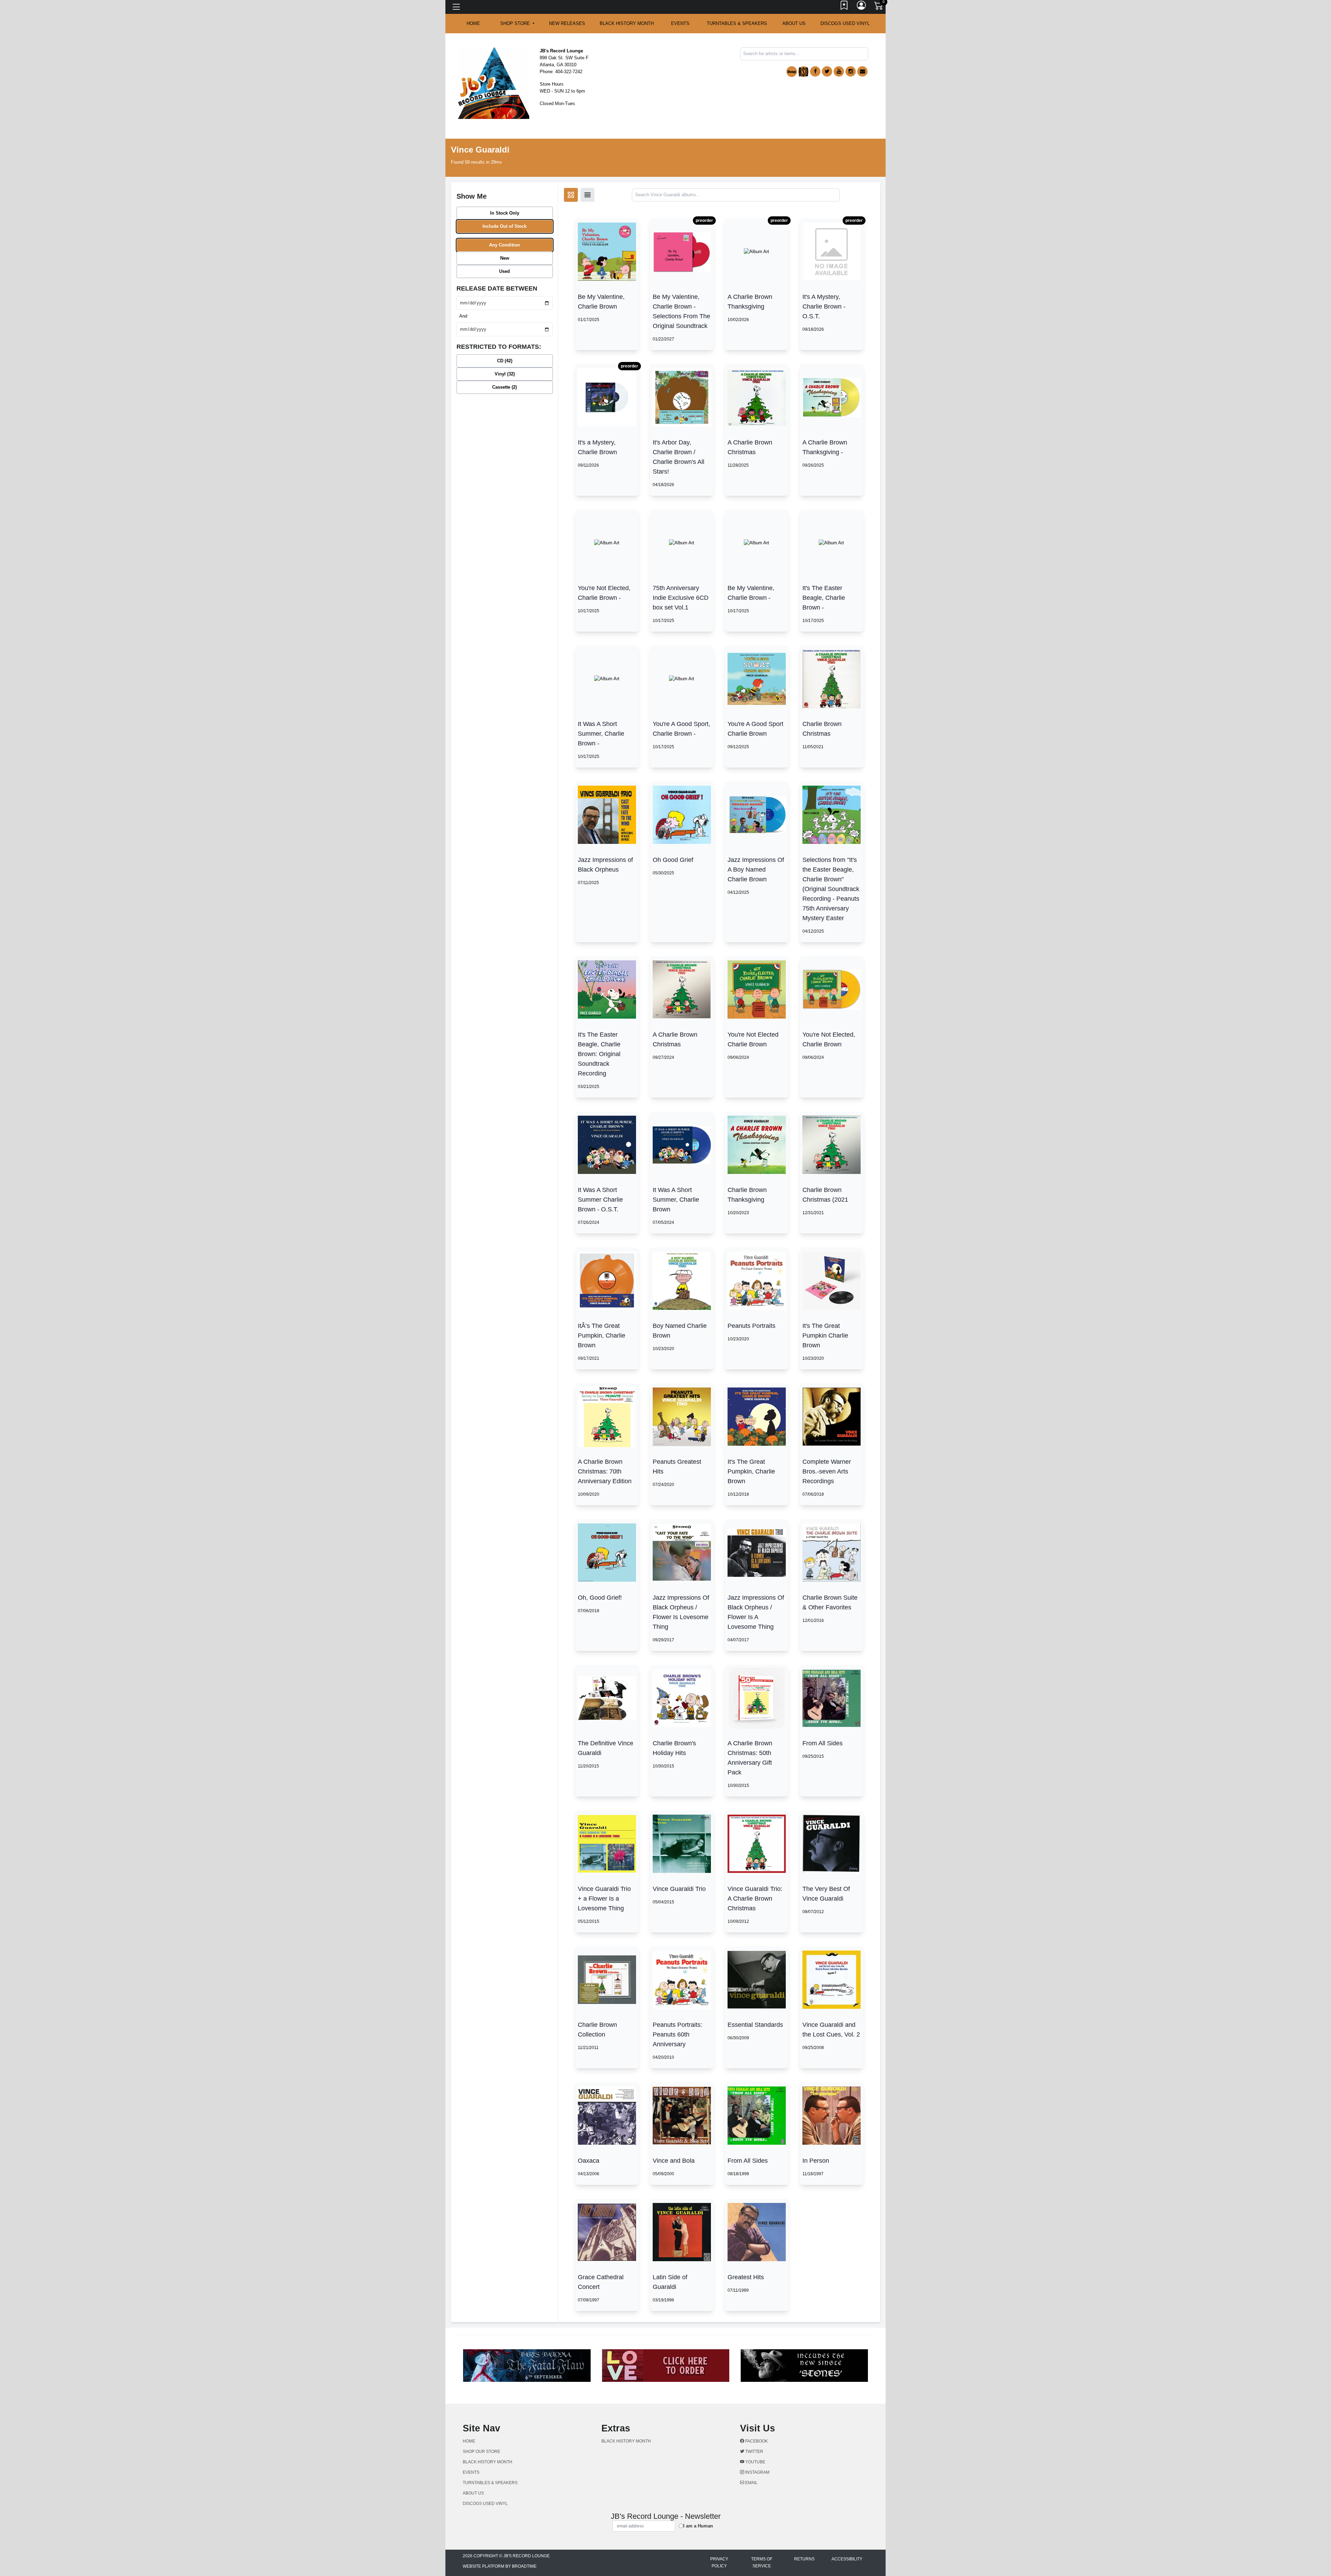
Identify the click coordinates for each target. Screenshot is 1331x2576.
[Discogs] (792, 72)
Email (751, 2483)
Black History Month (627, 23)
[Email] (862, 71)
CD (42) (505, 361)
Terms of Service (762, 2562)
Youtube (755, 2462)
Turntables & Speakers (737, 23)
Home (469, 2441)
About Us (794, 23)
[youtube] (839, 71)
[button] (517, 24)
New (505, 258)
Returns (804, 2559)
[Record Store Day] (803, 72)
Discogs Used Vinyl (845, 23)
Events (680, 23)
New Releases (567, 23)
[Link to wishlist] (844, 7)
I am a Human (698, 2526)
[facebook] (815, 71)
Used (504, 271)
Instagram (757, 2472)
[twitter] (827, 71)
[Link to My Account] (862, 7)
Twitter (754, 2452)
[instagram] (851, 71)
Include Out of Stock (504, 226)
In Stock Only (505, 213)
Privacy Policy (719, 2562)
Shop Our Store (481, 2452)
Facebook (756, 2441)
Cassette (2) (504, 387)
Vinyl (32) (505, 374)
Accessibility (847, 2559)
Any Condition (504, 245)
